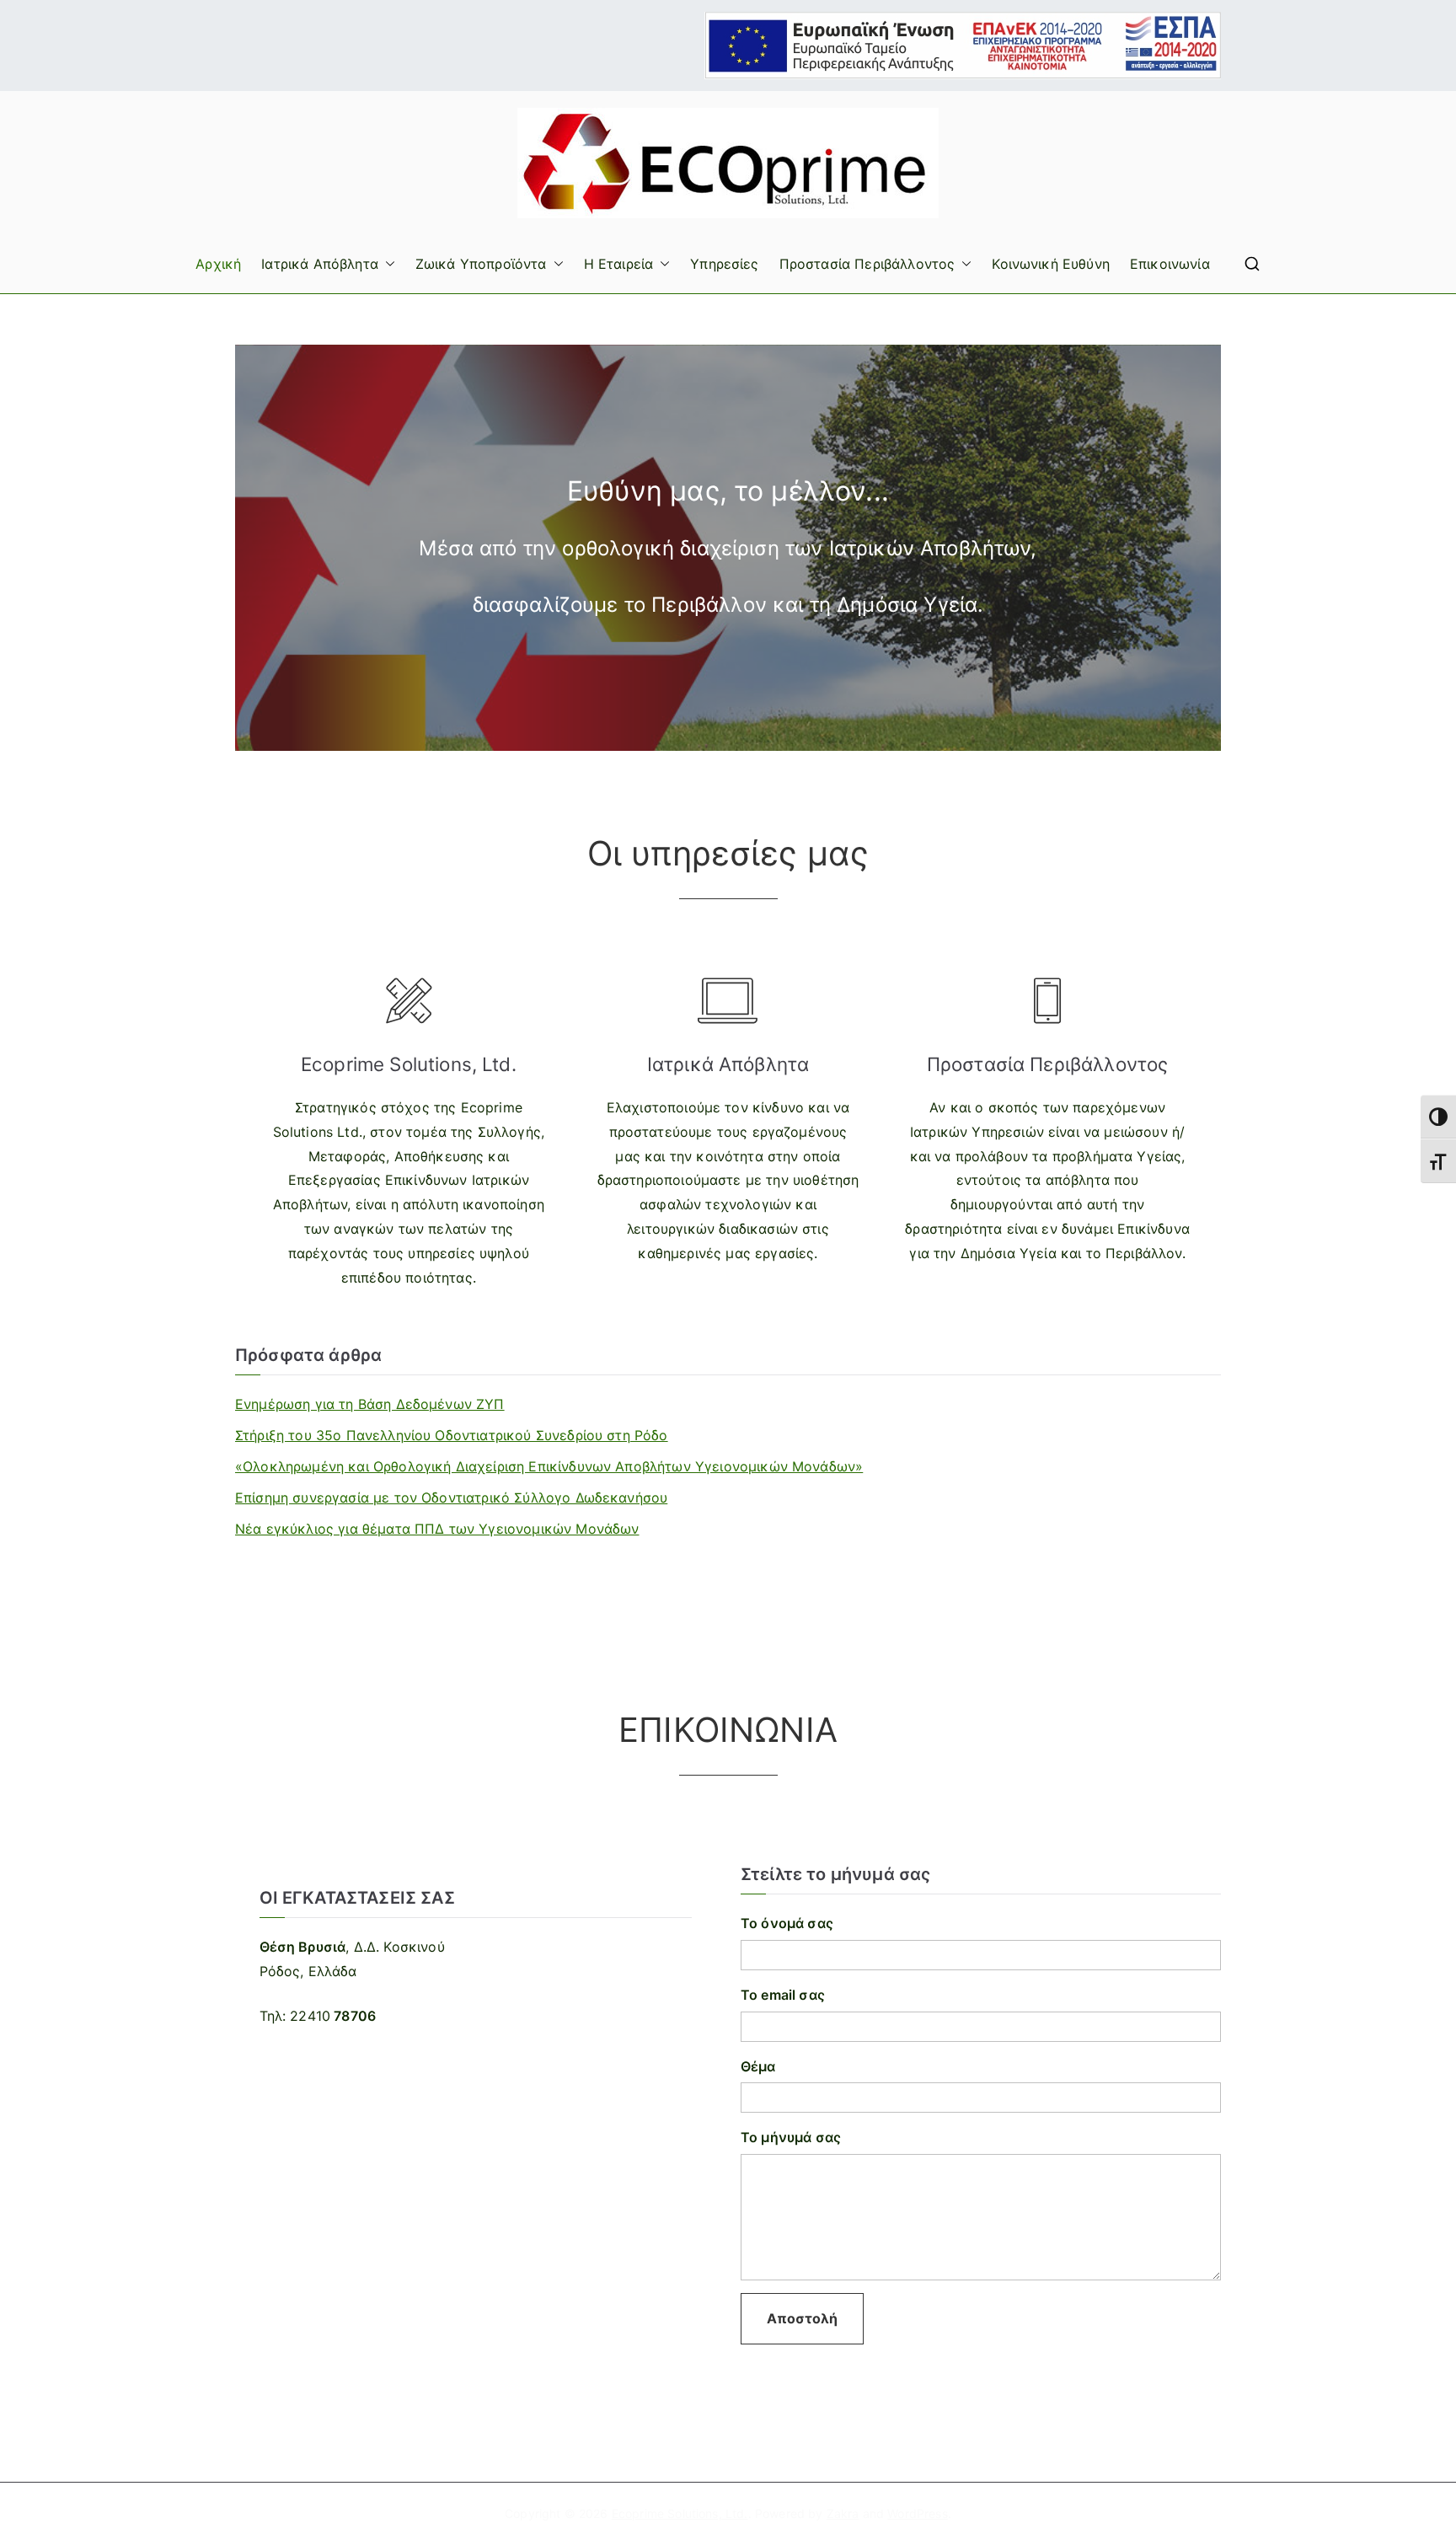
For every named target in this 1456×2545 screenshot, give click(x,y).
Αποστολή (802, 2318)
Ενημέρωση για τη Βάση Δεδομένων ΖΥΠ (370, 1404)
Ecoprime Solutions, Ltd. (680, 2513)
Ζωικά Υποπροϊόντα (481, 264)
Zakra (843, 2513)
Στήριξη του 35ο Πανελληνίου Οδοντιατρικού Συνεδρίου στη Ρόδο (452, 1435)
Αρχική (218, 264)
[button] (387, 264)
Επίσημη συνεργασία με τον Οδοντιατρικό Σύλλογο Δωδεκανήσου (451, 1498)
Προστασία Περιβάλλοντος (867, 264)
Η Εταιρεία (619, 264)
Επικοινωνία (1170, 264)
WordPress (917, 2513)
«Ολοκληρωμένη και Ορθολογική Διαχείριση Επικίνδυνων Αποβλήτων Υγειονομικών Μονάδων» (549, 1466)
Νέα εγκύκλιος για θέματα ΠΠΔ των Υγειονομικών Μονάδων (437, 1529)
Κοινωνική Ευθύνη (1051, 264)
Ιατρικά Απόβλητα (320, 264)
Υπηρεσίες (724, 264)
